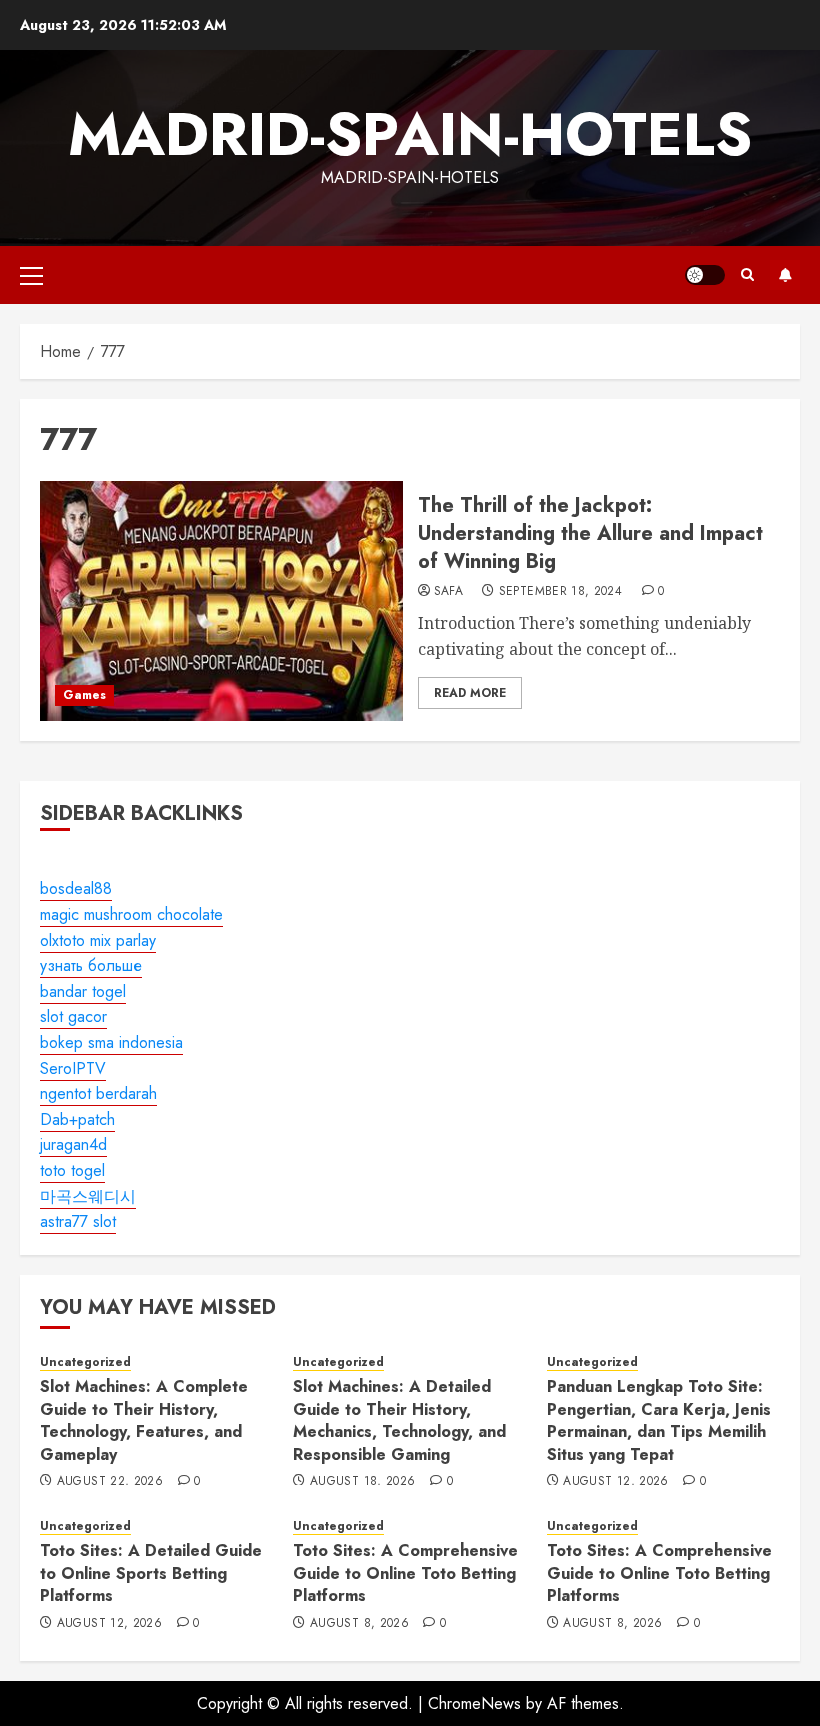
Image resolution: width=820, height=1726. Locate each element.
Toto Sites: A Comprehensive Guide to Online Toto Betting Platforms (405, 1573)
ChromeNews (474, 1703)
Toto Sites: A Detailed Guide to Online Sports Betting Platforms (151, 1573)
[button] (31, 275)
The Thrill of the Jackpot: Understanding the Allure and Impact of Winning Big (590, 533)
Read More (470, 693)
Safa (448, 592)
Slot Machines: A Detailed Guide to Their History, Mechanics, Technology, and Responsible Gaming (399, 1420)
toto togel (72, 1170)
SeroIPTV (73, 1068)
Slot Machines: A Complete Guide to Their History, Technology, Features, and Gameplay (144, 1420)
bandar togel (83, 991)
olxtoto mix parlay (98, 940)
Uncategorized (85, 1362)
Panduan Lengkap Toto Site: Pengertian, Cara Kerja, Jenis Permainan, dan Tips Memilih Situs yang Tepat (659, 1420)
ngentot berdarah (98, 1093)
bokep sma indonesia (111, 1042)
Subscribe (785, 275)
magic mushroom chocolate (131, 914)
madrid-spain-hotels (410, 134)
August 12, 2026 (615, 1482)
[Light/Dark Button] (705, 275)
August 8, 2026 (359, 1624)
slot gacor (73, 1016)
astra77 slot (78, 1221)
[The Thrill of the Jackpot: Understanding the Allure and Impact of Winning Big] (221, 601)
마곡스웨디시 (88, 1196)
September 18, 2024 (560, 592)
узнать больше (91, 965)
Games (84, 695)
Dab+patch (77, 1119)
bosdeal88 (76, 888)
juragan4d (73, 1144)
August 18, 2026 (362, 1482)
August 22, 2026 (110, 1482)
